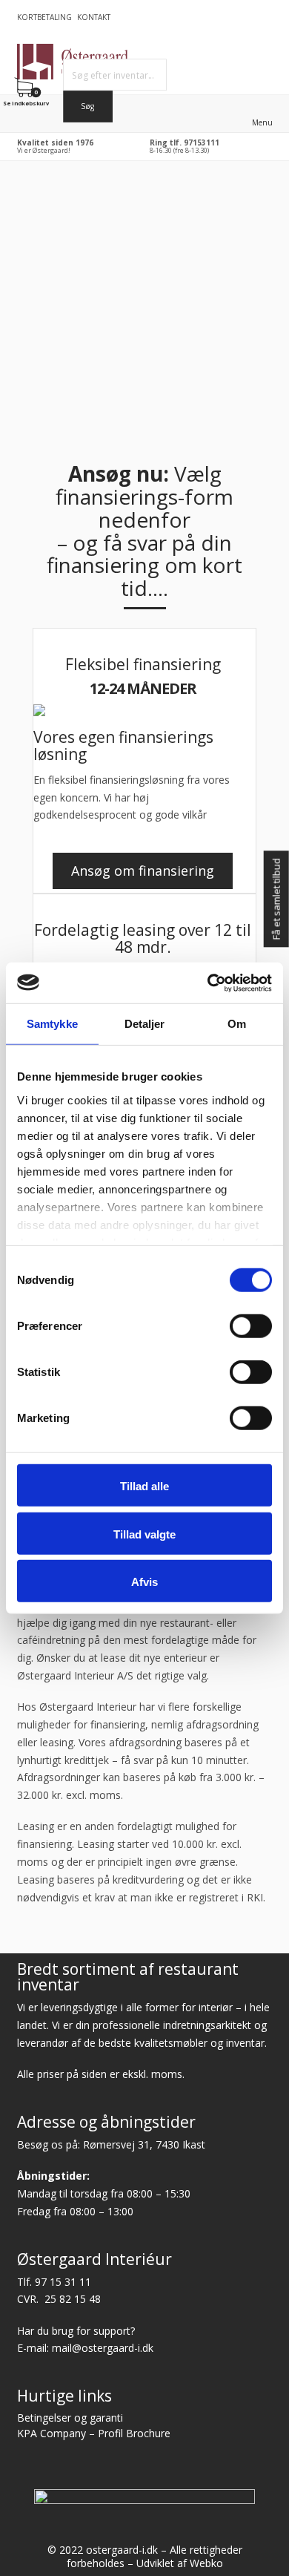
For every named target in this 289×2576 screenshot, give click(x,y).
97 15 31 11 (63, 2282)
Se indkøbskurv (27, 103)
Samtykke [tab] (52, 1024)
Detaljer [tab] (145, 1024)
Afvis (144, 1582)
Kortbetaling (44, 17)
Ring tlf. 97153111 (185, 142)
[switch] (251, 1326)
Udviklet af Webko (180, 2563)
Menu (262, 122)
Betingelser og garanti (70, 2418)
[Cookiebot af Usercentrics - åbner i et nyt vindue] (208, 983)
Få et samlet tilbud (276, 899)
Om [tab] (237, 1024)
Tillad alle (144, 1486)
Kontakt (94, 17)
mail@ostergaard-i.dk (103, 2348)
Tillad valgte (144, 1534)
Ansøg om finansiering (143, 871)
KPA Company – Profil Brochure (94, 2433)
